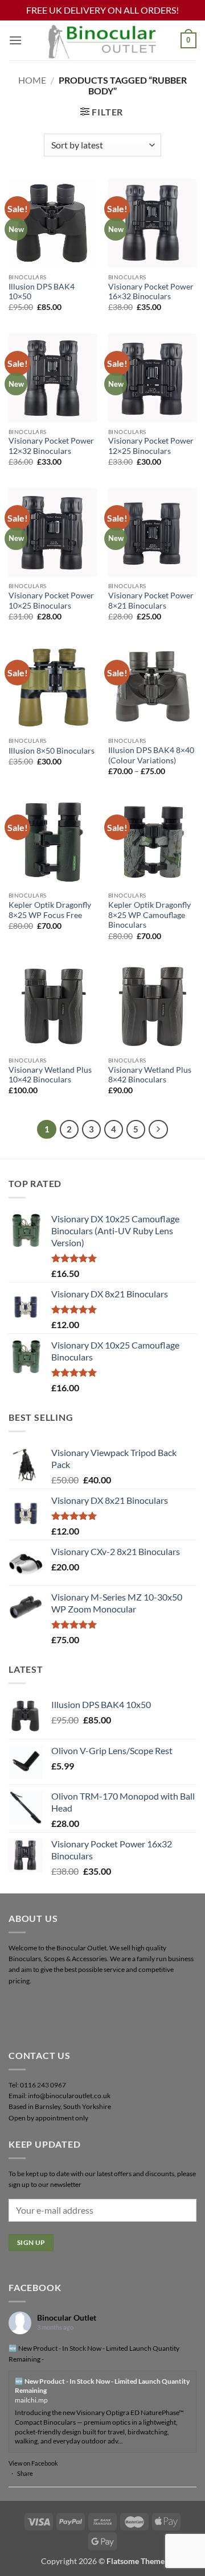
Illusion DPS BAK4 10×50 (42, 292)
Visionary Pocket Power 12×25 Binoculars (151, 446)
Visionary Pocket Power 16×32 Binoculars (151, 292)
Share (25, 2473)
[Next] (158, 1130)
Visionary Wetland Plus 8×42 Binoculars (150, 1075)
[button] (15, 40)
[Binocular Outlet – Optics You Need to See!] (102, 40)
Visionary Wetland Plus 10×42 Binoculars (50, 1075)
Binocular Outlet (67, 2317)
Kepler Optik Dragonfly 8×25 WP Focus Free (50, 910)
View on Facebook (33, 2463)
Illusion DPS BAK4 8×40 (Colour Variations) (151, 755)
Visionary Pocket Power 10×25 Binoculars (51, 601)
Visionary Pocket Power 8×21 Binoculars (151, 601)
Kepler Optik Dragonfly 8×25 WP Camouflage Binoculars (149, 915)
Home (32, 80)
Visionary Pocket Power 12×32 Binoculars (51, 446)
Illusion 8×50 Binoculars (52, 751)
